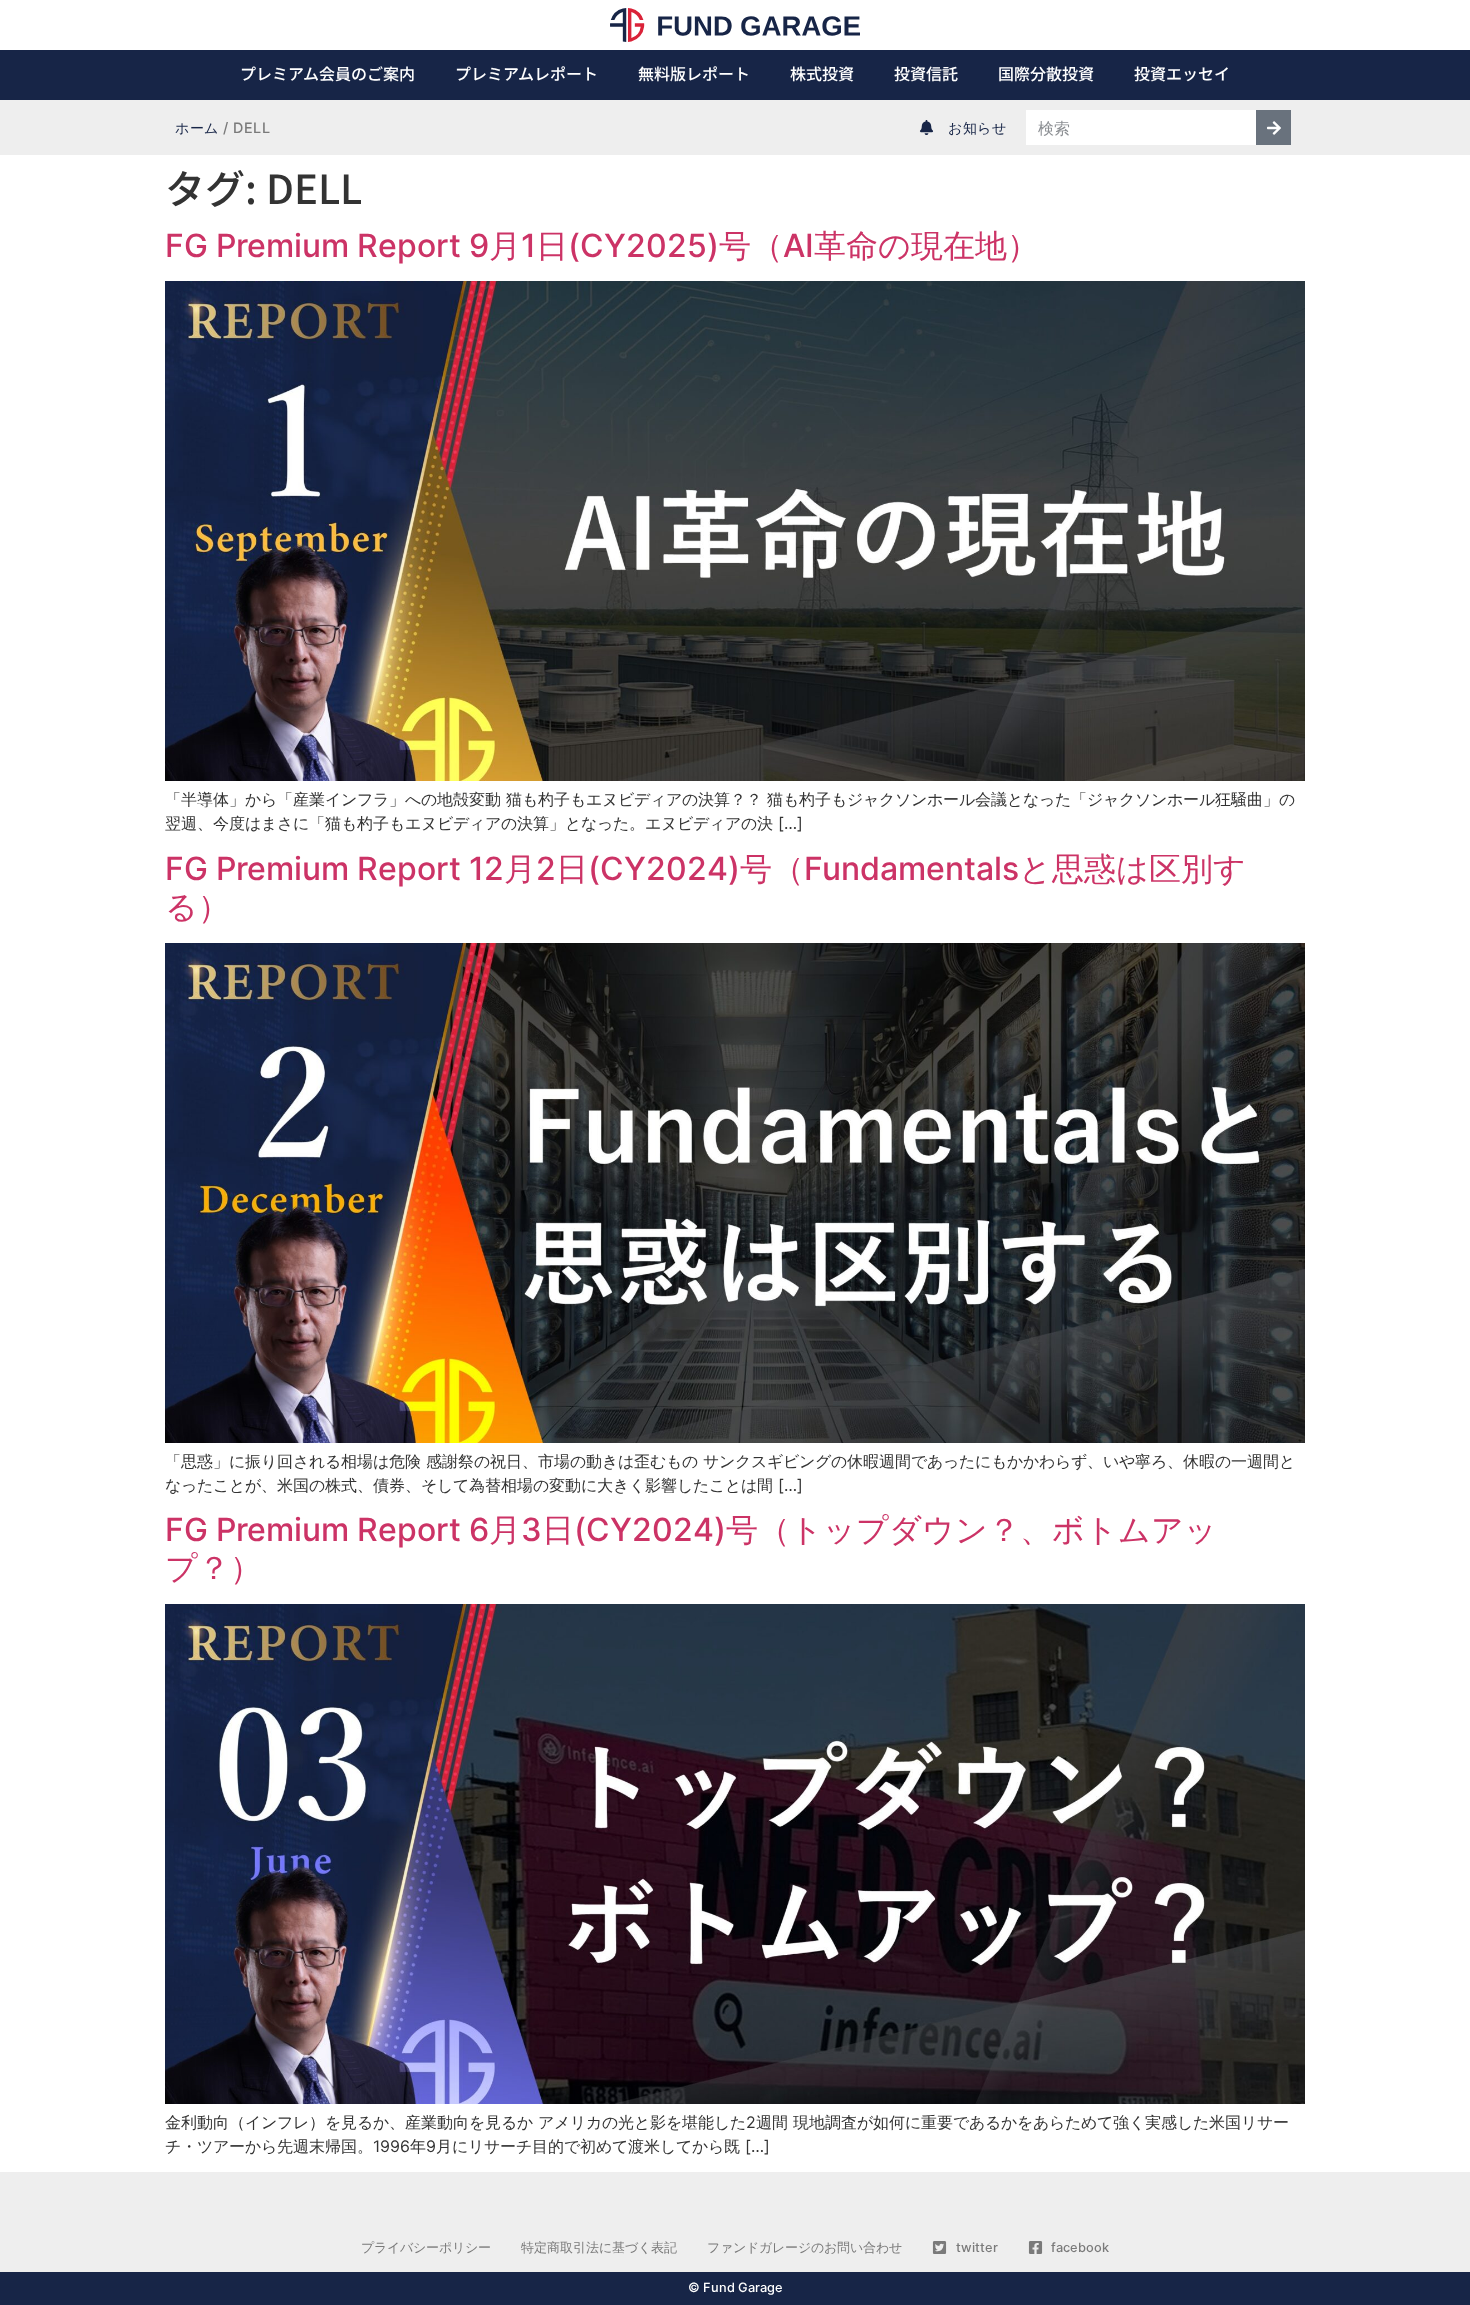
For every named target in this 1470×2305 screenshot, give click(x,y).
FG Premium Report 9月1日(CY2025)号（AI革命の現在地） (602, 245)
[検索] (1273, 127)
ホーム (197, 127)
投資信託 (926, 73)
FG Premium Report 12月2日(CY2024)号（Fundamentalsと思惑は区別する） (705, 887)
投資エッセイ (1182, 73)
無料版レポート (694, 73)
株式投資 (822, 73)
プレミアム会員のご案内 (327, 73)
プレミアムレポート (526, 73)
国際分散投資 (1046, 73)
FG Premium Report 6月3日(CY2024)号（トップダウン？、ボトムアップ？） (691, 1548)
